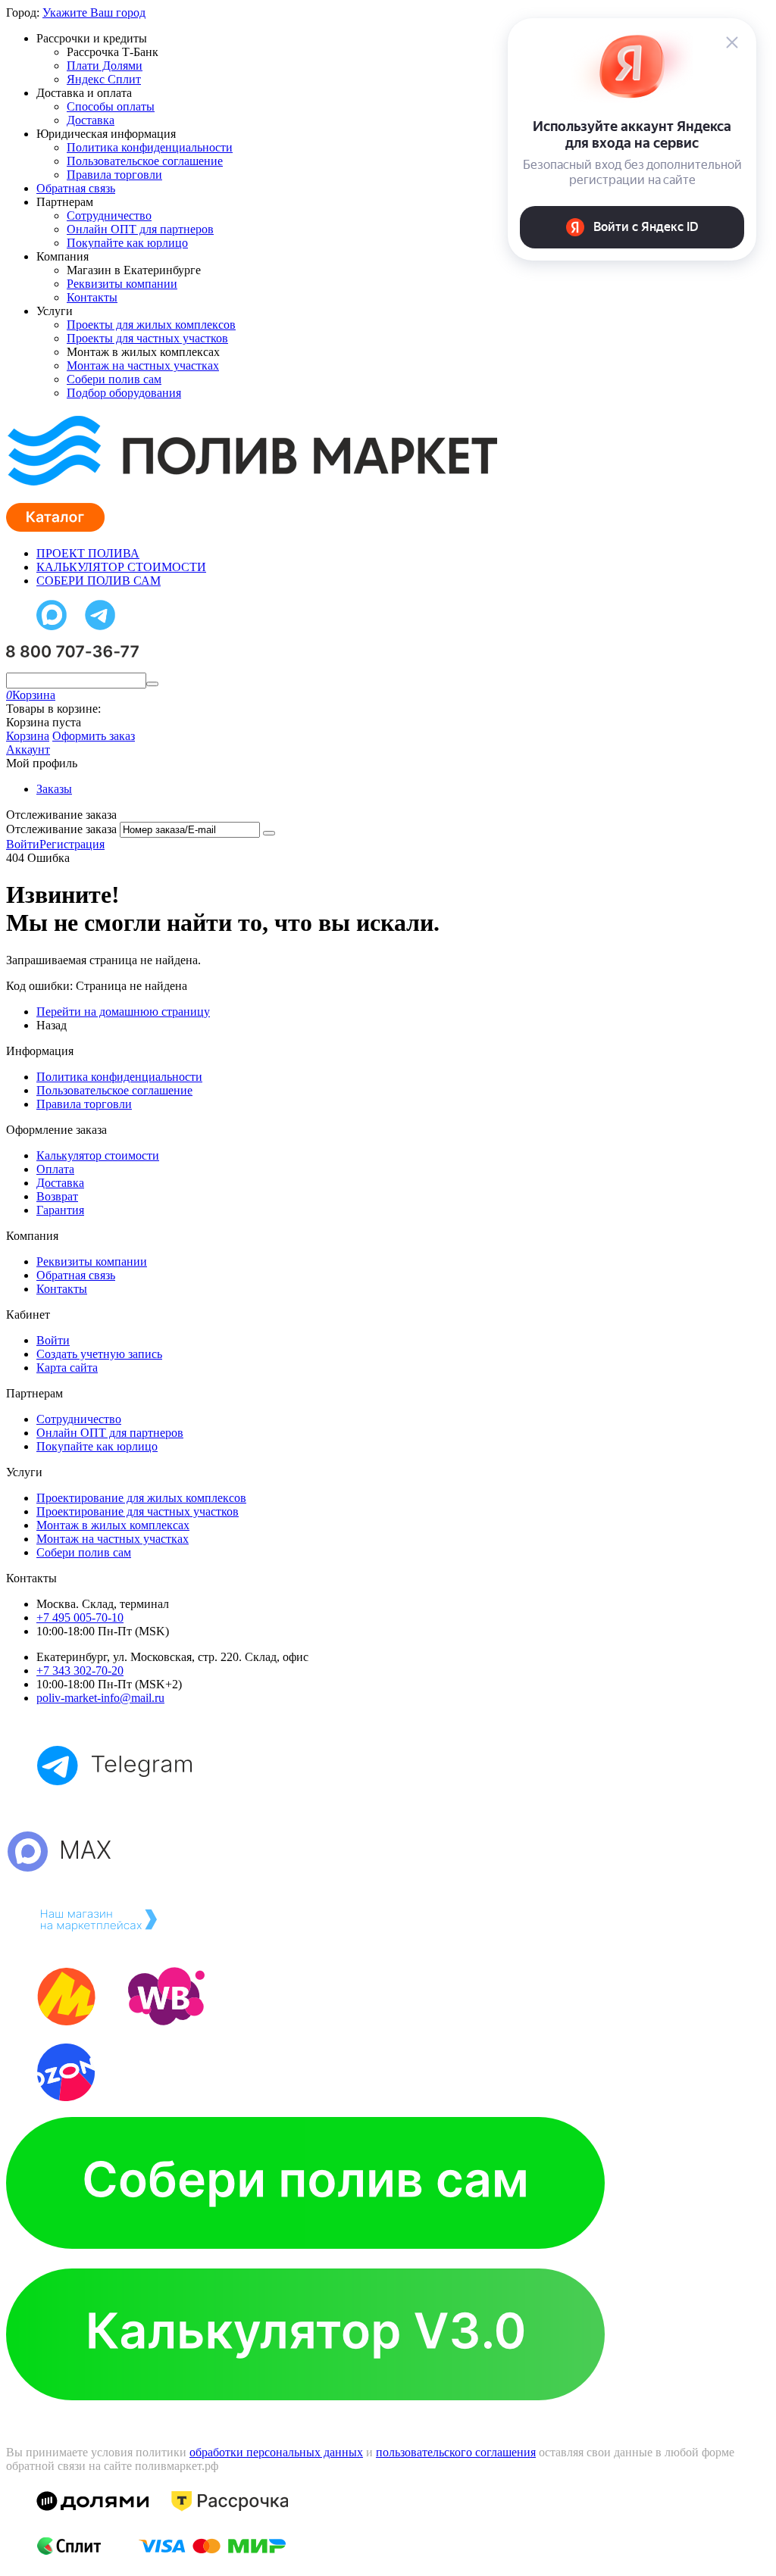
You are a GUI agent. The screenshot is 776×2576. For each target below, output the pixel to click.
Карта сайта (67, 1368)
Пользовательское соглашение (145, 161)
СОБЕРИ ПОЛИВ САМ (99, 581)
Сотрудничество (109, 215)
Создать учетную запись (99, 1354)
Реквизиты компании (122, 284)
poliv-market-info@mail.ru (100, 1698)
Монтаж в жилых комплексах (113, 1525)
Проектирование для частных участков (138, 1511)
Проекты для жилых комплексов (151, 325)
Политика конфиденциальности (150, 147)
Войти (23, 844)
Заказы (54, 789)
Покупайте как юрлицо (127, 243)
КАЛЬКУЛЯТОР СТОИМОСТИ (121, 567)
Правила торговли (114, 175)
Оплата (55, 1169)
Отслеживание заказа (61, 829)
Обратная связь (76, 188)
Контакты (92, 297)
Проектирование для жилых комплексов (141, 1498)
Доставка (91, 120)
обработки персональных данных (276, 2452)
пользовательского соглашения (456, 2452)
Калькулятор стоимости (98, 1155)
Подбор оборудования (124, 393)
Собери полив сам (114, 379)
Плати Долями (105, 66)
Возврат (57, 1196)
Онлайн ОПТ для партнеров (140, 229)
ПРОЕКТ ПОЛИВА (88, 553)
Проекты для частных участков (147, 338)
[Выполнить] (269, 833)
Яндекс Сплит (104, 79)
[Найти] (152, 684)
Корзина (28, 736)
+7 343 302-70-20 (80, 1670)
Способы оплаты (111, 106)
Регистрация (72, 844)
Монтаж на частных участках (143, 365)
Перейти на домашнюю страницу (123, 1012)
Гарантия (60, 1210)
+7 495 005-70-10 (80, 1617)
